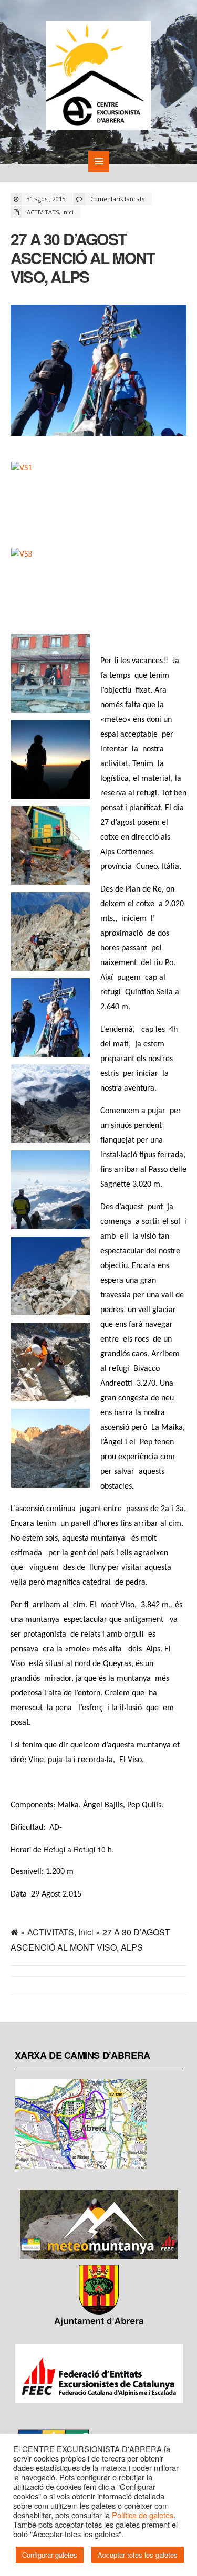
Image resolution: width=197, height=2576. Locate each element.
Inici (68, 212)
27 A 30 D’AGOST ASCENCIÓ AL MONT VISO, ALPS (82, 258)
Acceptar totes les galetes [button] (138, 2555)
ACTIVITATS (43, 212)
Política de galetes (143, 2515)
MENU (99, 161)
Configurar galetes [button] (50, 2555)
